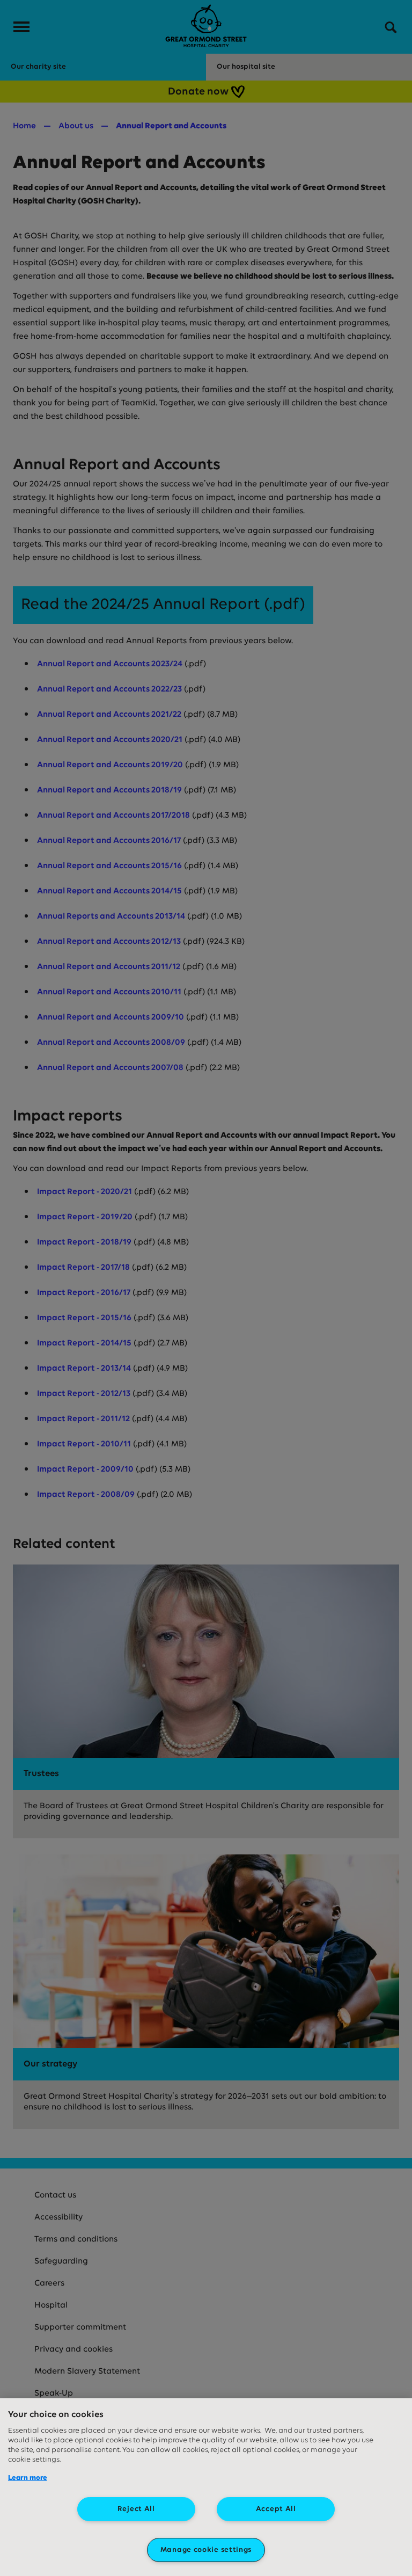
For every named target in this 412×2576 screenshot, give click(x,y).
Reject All (136, 2509)
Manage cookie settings (206, 2550)
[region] (206, 2487)
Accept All (276, 2509)
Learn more (28, 2478)
